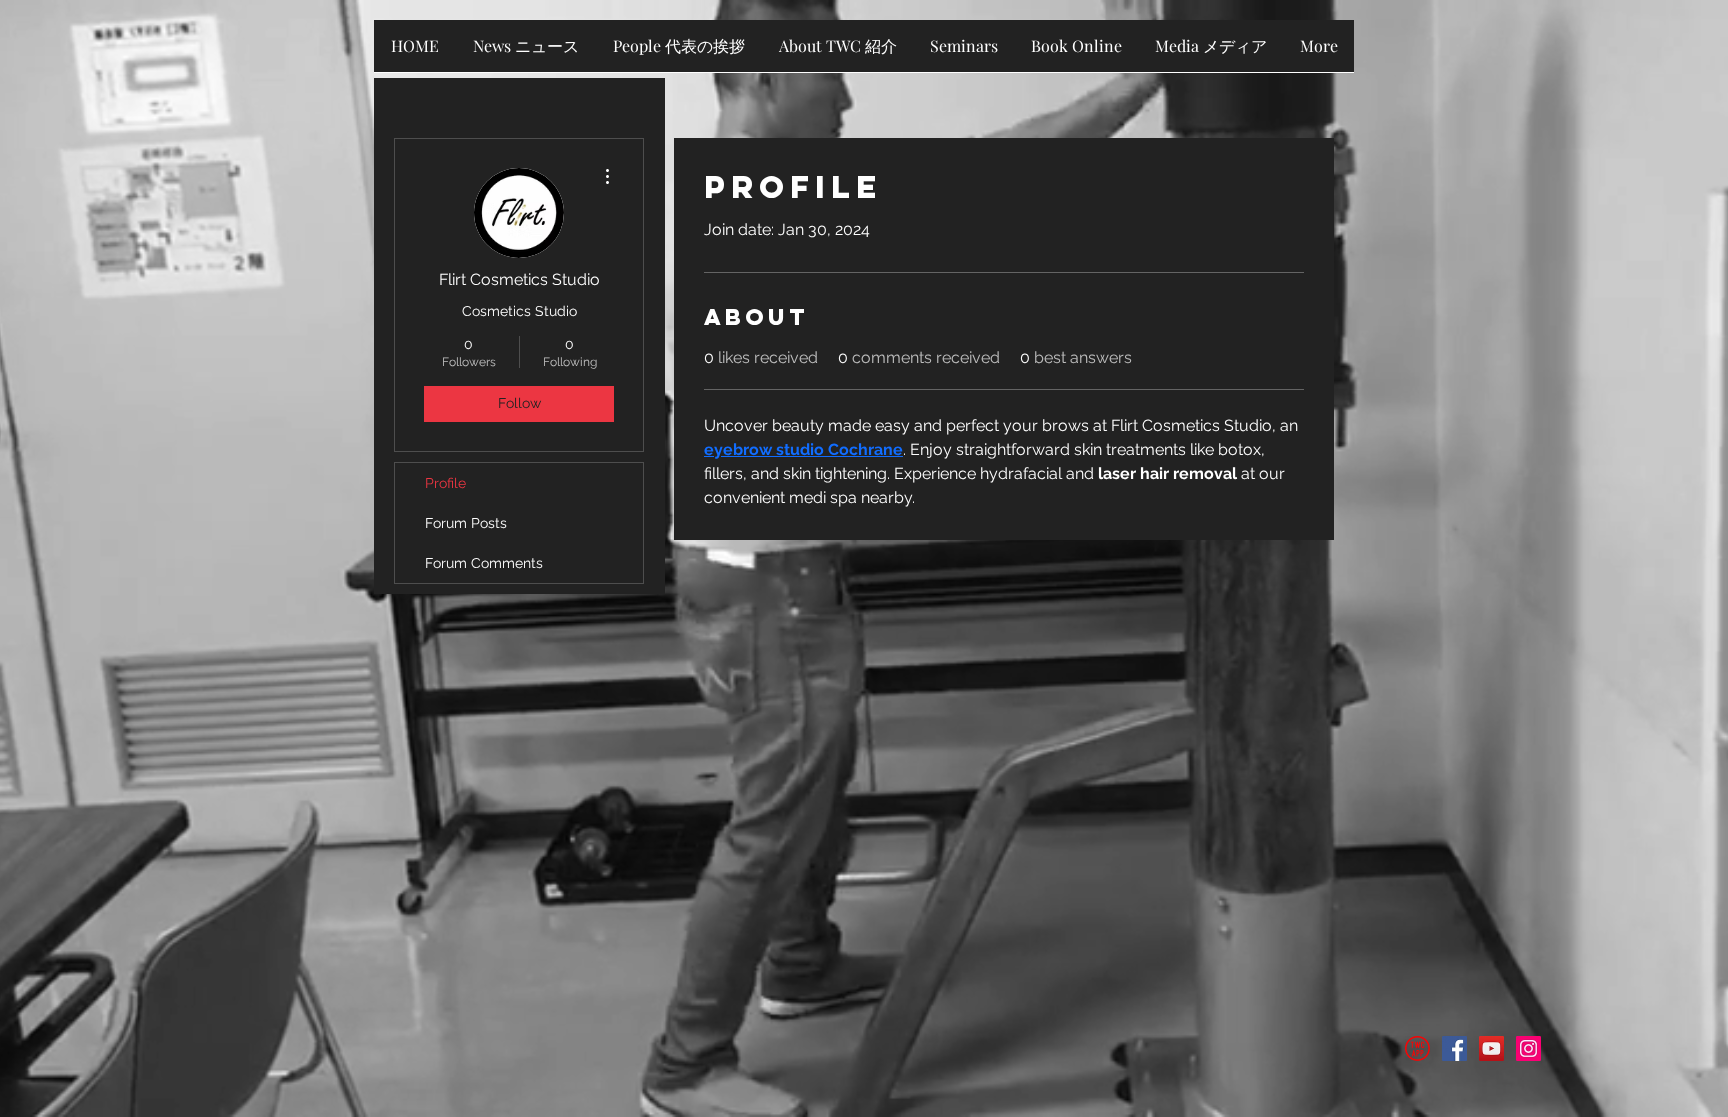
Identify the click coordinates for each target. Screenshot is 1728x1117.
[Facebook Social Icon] (1454, 1048)
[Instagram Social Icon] (1528, 1048)
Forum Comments (484, 563)
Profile (445, 483)
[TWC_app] (1417, 1048)
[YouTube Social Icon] (1491, 1048)
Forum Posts (466, 523)
